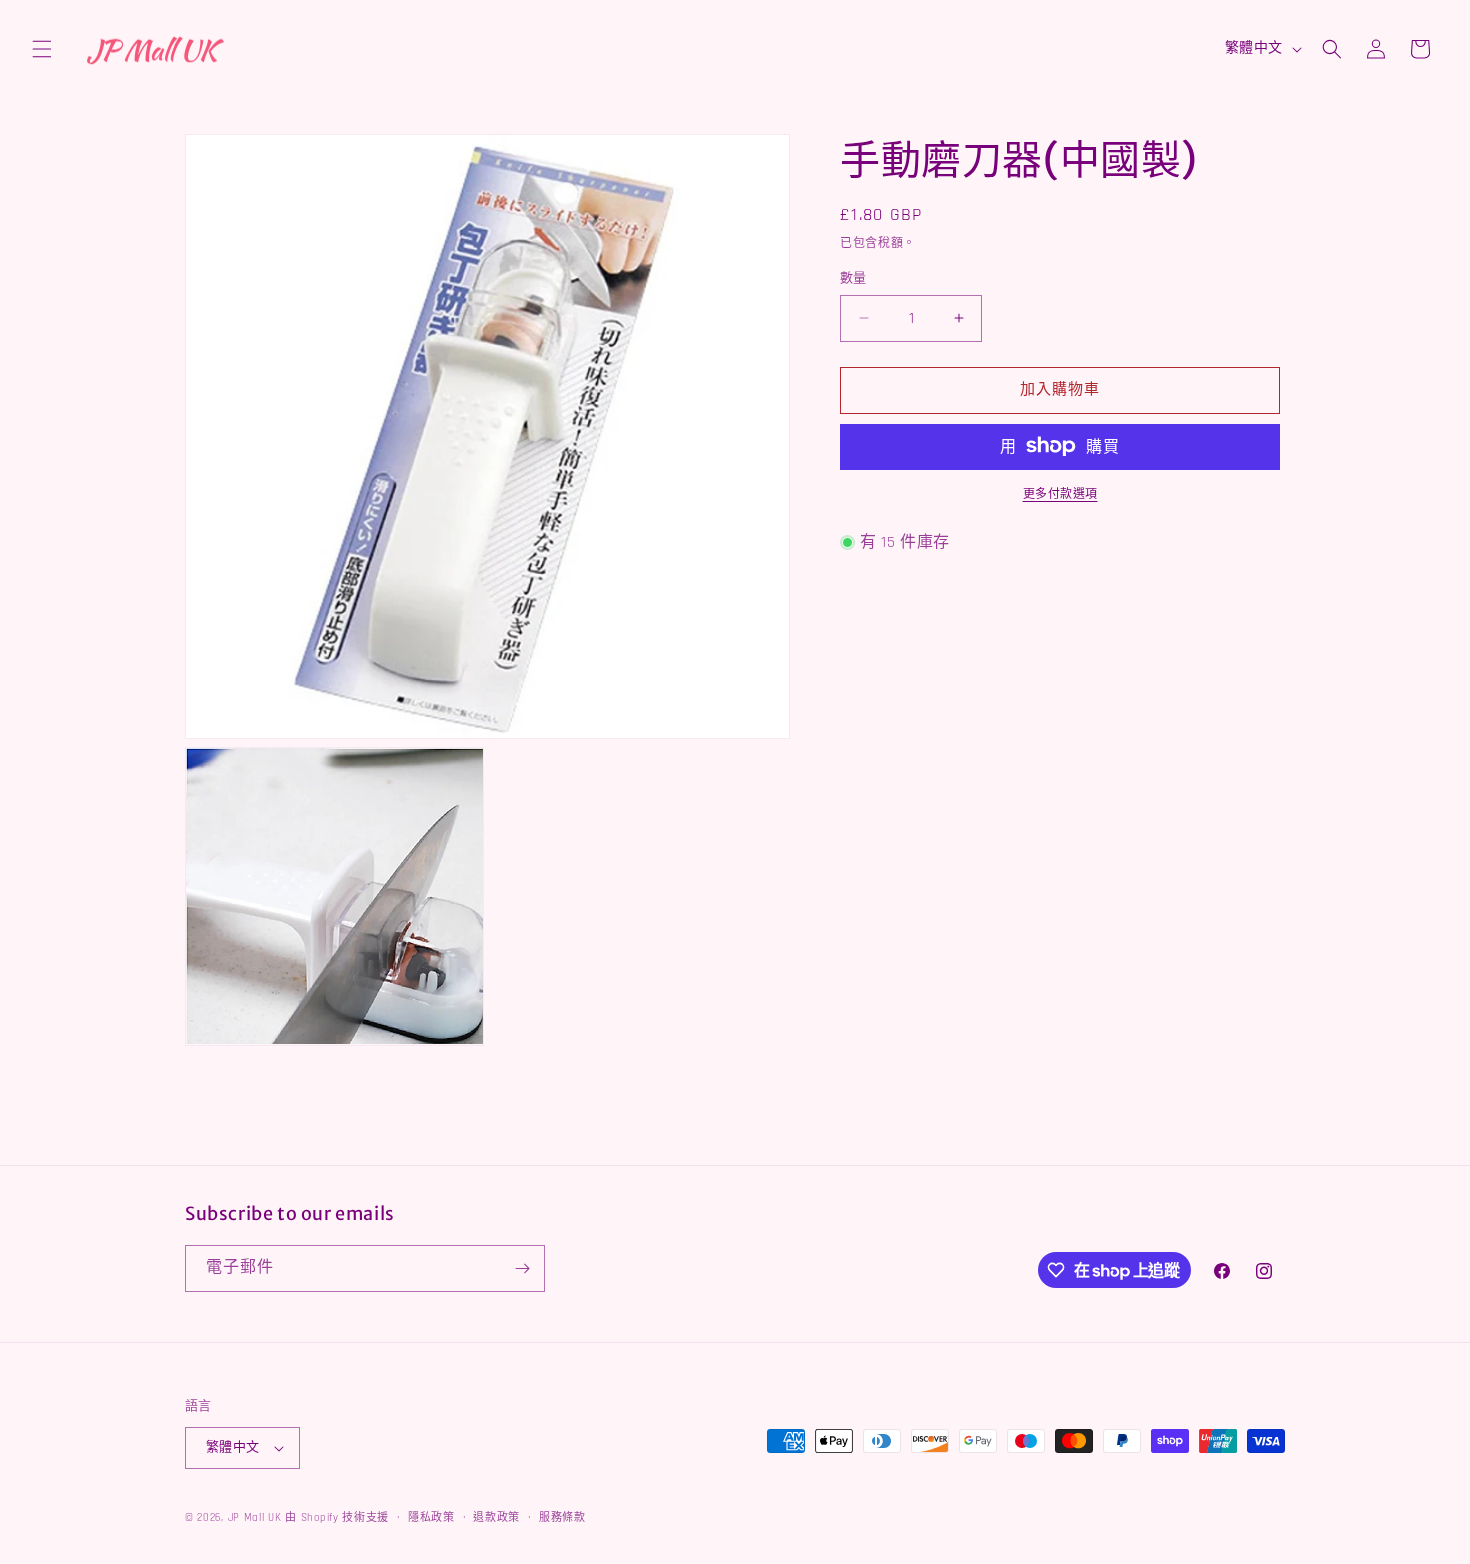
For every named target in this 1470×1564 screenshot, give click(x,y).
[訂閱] (522, 1268)
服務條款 (562, 1518)
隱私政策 (431, 1518)
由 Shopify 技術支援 (337, 1518)
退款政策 (496, 1518)
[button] (42, 49)
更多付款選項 (1060, 493)
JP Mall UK (255, 1518)
